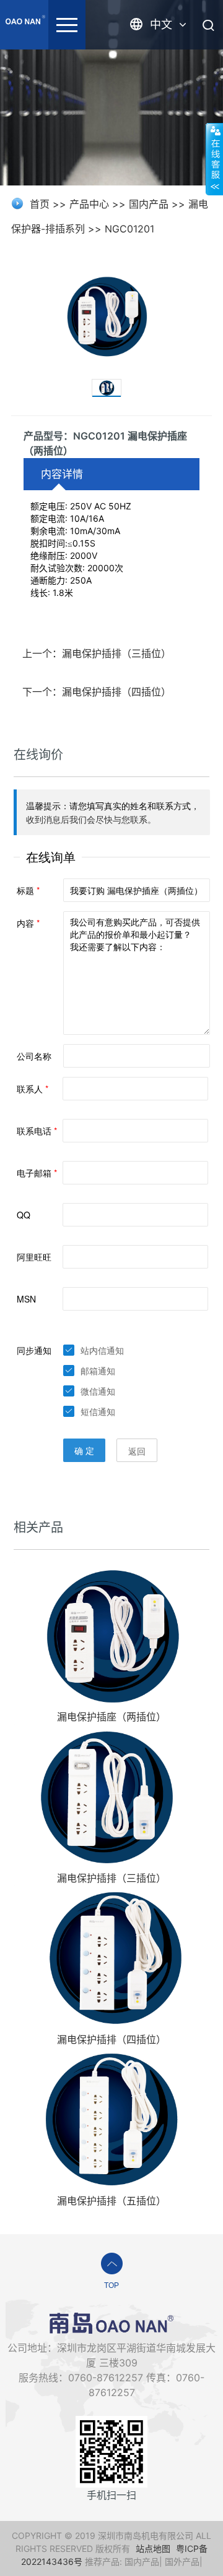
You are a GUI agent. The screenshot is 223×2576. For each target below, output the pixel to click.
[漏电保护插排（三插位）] (112, 1796)
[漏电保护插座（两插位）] (112, 1634)
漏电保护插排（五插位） (111, 2201)
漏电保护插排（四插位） (111, 2039)
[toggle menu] (67, 25)
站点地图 (153, 2548)
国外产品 (182, 2561)
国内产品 (149, 204)
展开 (214, 159)
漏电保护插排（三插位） (111, 1878)
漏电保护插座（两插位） (111, 1717)
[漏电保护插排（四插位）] (112, 1958)
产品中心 (89, 204)
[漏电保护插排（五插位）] (112, 2119)
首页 (40, 204)
